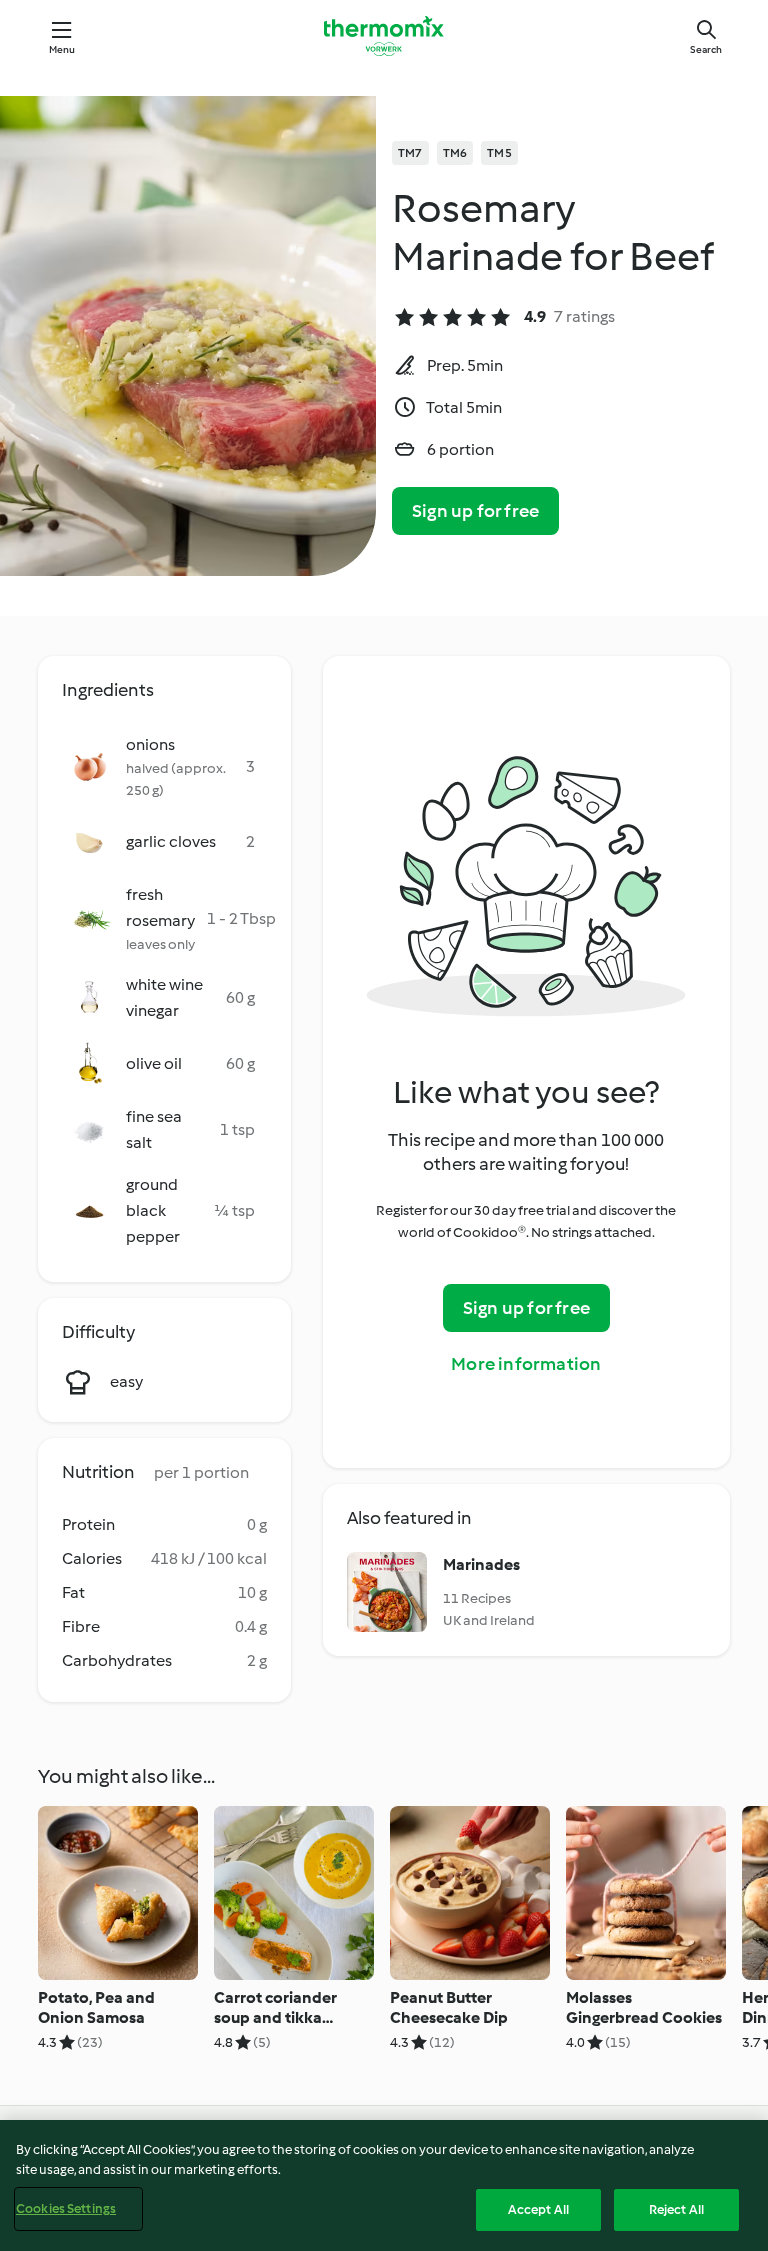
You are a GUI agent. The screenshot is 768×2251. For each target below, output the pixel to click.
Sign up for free (475, 511)
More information (526, 1364)
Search (706, 49)
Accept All (538, 2209)
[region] (384, 2185)
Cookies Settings (66, 2208)
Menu (62, 49)
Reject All (676, 2209)
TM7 (410, 153)
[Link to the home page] (384, 36)
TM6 (455, 153)
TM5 (499, 153)
